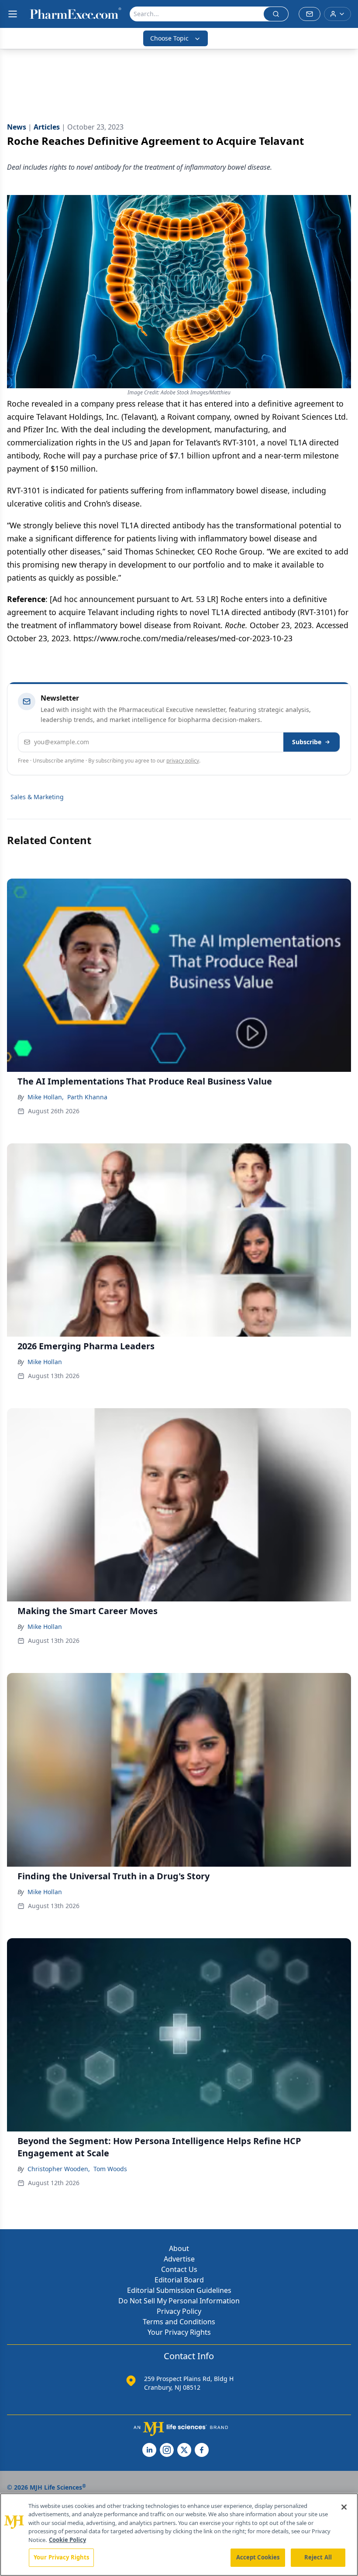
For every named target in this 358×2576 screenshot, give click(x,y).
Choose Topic (169, 38)
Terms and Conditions (179, 2322)
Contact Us (179, 2269)
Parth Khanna (87, 1097)
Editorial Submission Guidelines (179, 2290)
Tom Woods (110, 2169)
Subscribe (307, 742)
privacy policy (183, 761)
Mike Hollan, (46, 1097)
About (179, 2248)
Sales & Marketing (37, 797)
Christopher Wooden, (59, 2169)
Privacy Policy (179, 2311)
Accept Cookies (258, 2557)
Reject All (318, 2557)
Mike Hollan (45, 1362)
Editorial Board (179, 2280)
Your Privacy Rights (179, 2332)
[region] (179, 2535)
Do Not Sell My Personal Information (179, 2301)
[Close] (344, 2507)
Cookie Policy (67, 2540)
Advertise (179, 2259)
